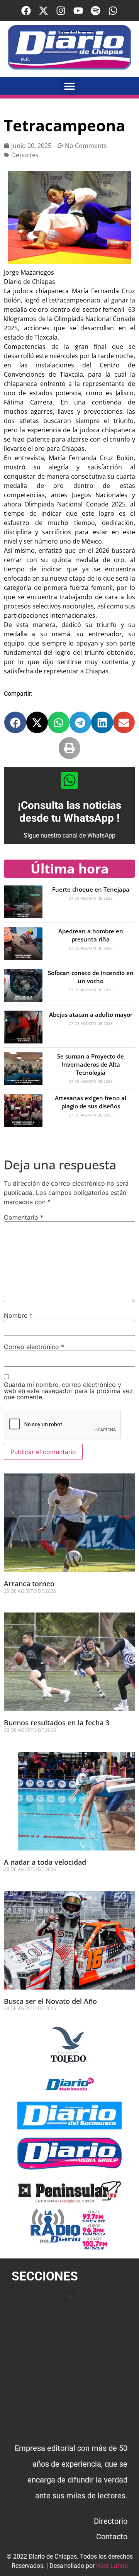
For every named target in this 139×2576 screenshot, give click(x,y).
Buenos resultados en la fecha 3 (57, 1723)
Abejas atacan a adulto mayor (91, 1014)
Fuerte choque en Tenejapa (91, 889)
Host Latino (112, 2566)
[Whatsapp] (113, 11)
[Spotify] (96, 11)
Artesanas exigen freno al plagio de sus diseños (91, 1102)
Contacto (112, 2537)
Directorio (111, 2521)
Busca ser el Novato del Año (50, 2001)
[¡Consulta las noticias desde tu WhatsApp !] (69, 780)
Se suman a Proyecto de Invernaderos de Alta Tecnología (91, 1064)
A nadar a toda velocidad (45, 1862)
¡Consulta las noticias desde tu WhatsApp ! (69, 812)
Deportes (25, 155)
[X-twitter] (43, 11)
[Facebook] (26, 11)
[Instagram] (61, 11)
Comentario (24, 1217)
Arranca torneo (29, 1584)
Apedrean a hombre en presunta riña (91, 935)
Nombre (18, 1315)
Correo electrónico (34, 1347)
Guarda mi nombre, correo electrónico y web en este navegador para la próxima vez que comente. (68, 1391)
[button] (70, 86)
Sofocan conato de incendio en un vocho (91, 977)
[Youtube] (78, 11)
